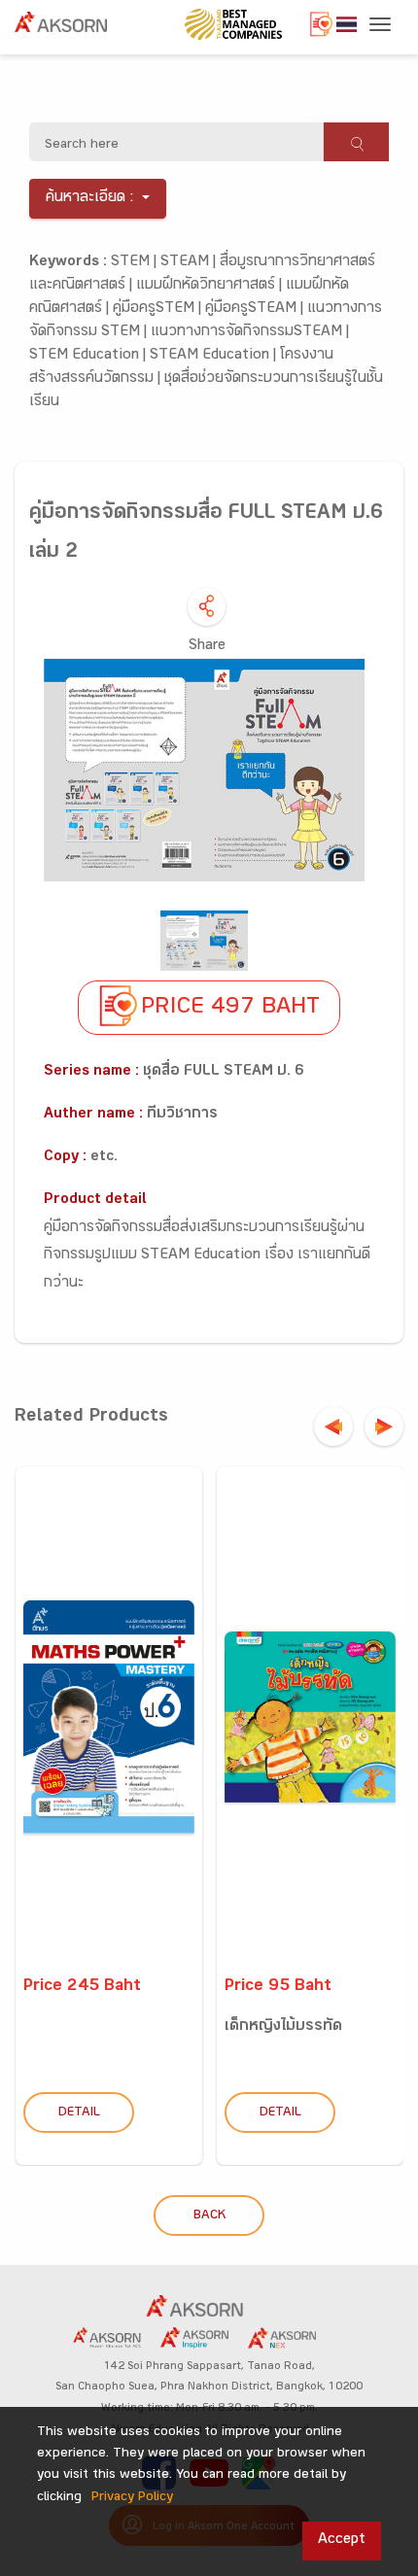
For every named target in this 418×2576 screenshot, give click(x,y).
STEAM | (190, 263)
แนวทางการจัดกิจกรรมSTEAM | (250, 333)
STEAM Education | (215, 356)
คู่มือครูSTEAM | (256, 309)
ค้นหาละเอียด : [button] (90, 199)
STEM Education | (89, 356)
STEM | (136, 263)
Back (209, 2216)
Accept (342, 2541)
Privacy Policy (132, 2498)
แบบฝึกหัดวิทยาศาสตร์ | (211, 286)
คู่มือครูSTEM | (159, 309)
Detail (79, 2113)
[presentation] (333, 1426)
